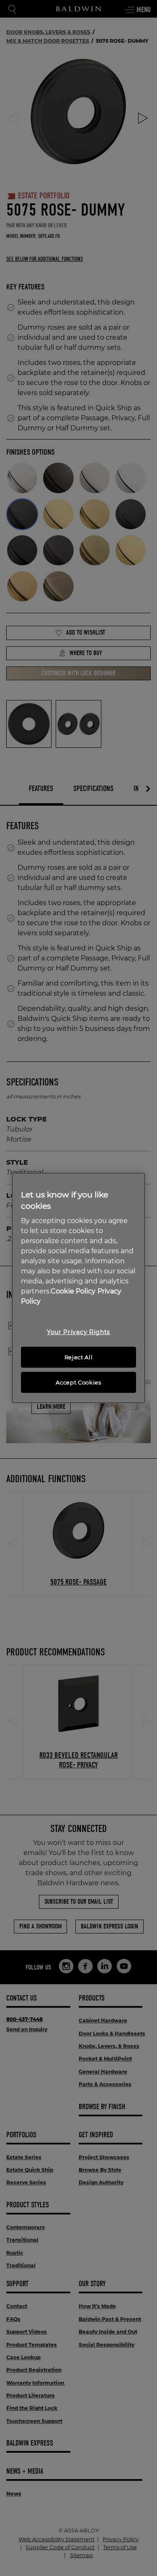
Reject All (79, 1357)
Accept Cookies (78, 1382)
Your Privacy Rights (78, 1332)
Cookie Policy (73, 1291)
